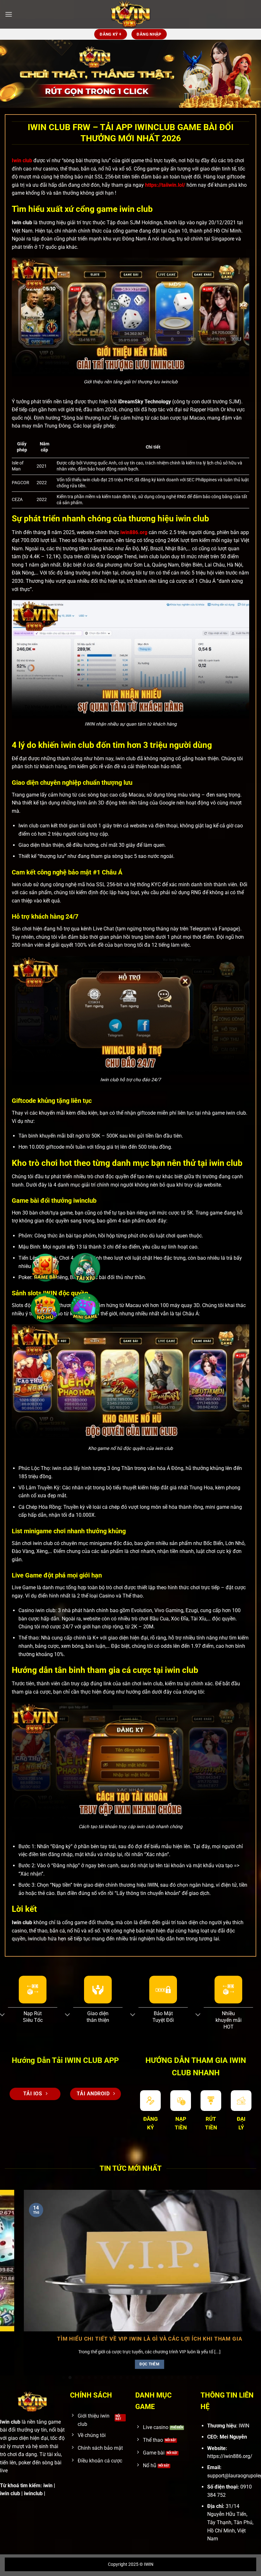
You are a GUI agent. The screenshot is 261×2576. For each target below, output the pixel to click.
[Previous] (13, 2270)
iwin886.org (134, 532)
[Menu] (9, 14)
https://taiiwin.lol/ (165, 185)
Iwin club (22, 160)
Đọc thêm (153, 2364)
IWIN (149, 2564)
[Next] (248, 2270)
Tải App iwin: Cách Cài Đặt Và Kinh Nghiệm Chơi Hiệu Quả (153, 2339)
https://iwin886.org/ (230, 2456)
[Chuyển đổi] (68, 2015)
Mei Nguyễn (233, 2437)
